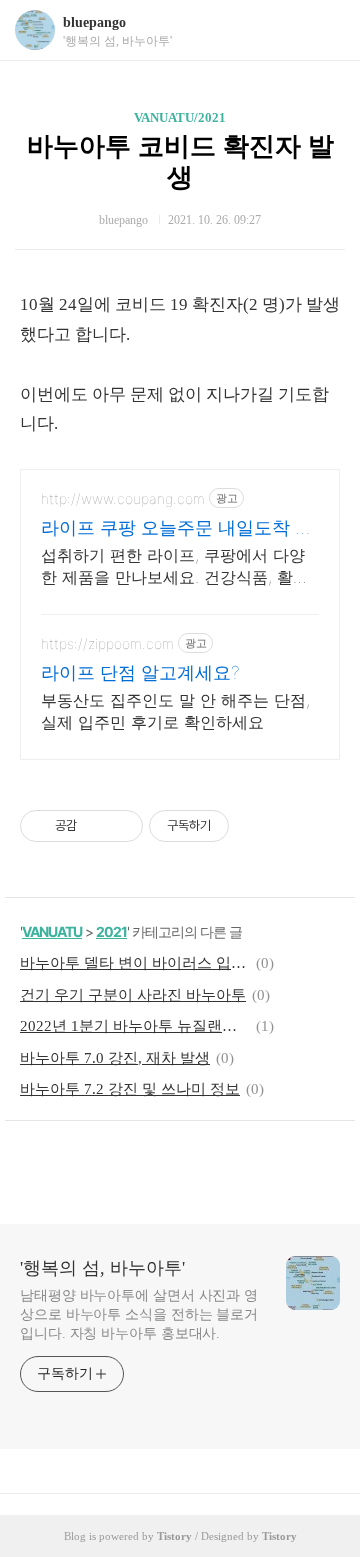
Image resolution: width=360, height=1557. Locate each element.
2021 (111, 931)
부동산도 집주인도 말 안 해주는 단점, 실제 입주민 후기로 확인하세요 (175, 711)
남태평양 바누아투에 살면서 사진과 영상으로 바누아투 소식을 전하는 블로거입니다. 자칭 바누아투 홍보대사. (139, 1314)
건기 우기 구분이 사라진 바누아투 (133, 995)
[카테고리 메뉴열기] (325, 30)
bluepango (94, 22)
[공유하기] (95, 826)
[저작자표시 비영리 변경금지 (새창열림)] (256, 826)
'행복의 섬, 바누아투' (102, 1268)
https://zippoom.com (107, 643)
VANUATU (52, 931)
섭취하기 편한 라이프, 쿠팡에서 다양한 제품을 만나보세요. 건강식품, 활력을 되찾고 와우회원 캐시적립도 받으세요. (179, 566)
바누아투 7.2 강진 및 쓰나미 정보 (130, 1089)
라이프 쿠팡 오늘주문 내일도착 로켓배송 (177, 528)
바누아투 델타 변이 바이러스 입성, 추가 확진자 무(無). (135, 963)
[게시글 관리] (120, 826)
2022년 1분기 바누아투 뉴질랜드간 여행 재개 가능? (135, 1026)
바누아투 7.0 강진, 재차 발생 (115, 1058)
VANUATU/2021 (180, 117)
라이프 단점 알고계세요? (140, 672)
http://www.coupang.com (123, 498)
